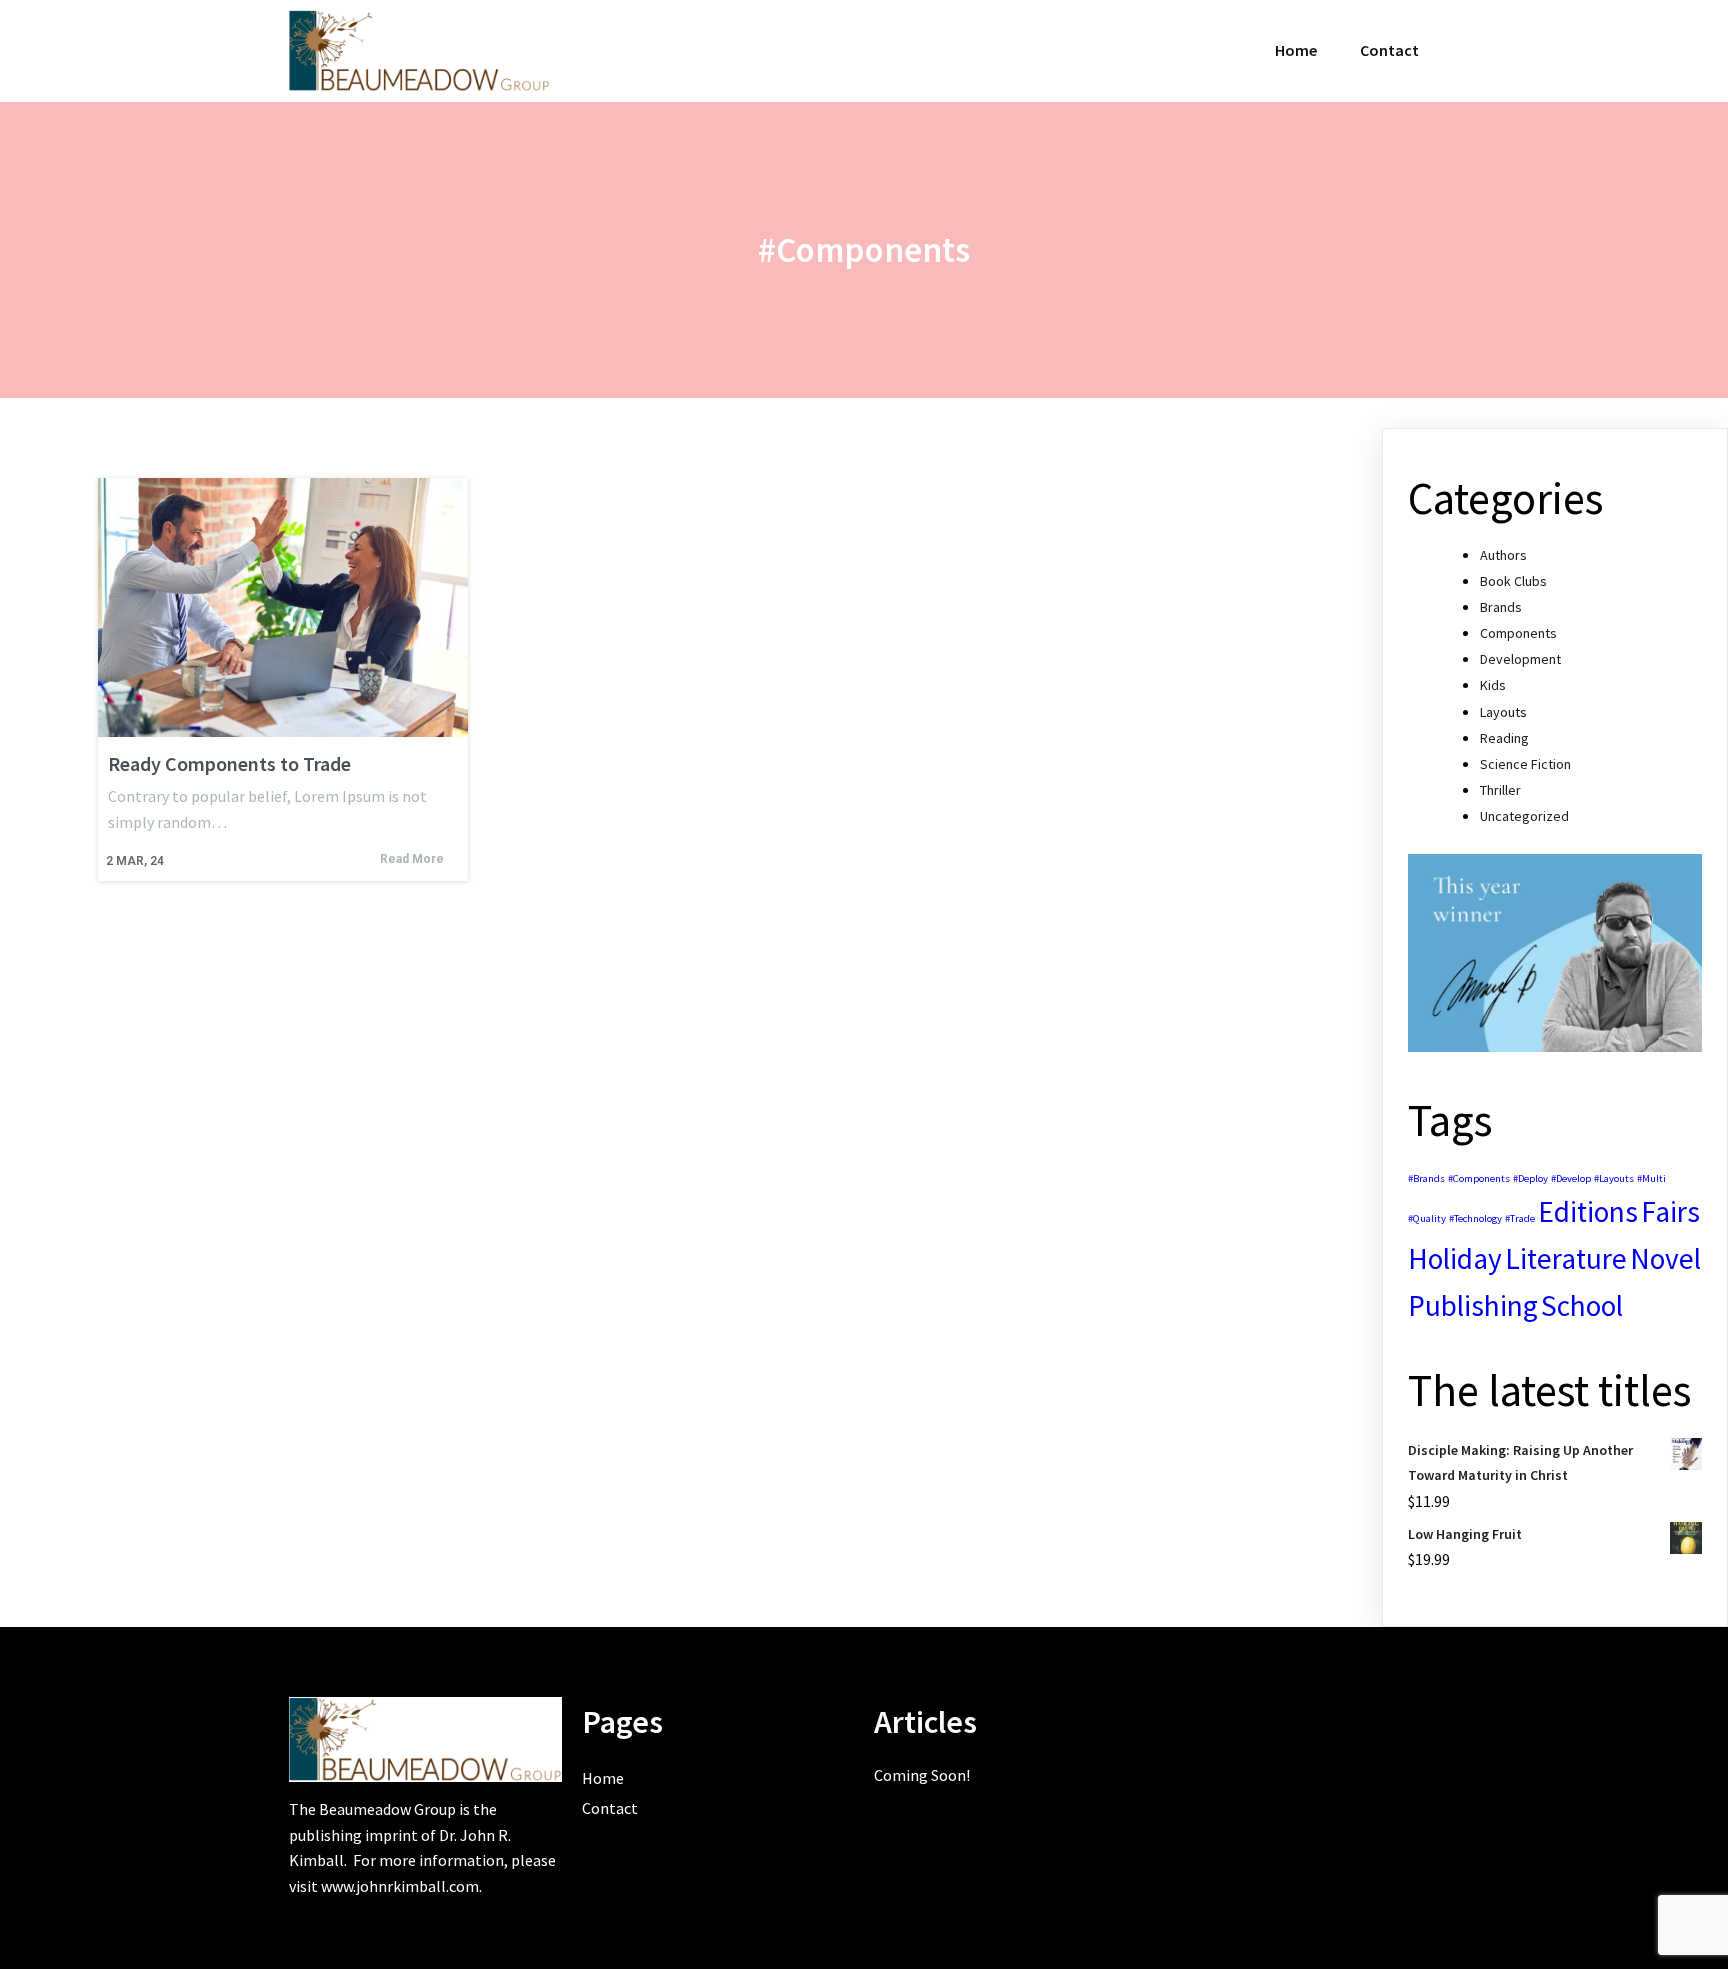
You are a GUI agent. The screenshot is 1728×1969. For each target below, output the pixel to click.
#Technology (1475, 1218)
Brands (1501, 607)
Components (1518, 633)
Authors (1503, 555)
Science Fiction (1525, 764)
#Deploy (1530, 1178)
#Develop (1571, 1178)
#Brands (1426, 1178)
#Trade (1520, 1218)
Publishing (1473, 1305)
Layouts (1503, 712)
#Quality (1427, 1218)
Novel (1665, 1258)
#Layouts (1614, 1178)
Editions (1588, 1211)
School (1582, 1305)
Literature (1566, 1258)
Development (1520, 659)
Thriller (1500, 790)
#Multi (1651, 1178)
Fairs (1670, 1211)
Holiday (1455, 1258)
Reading (1504, 738)
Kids (1493, 685)
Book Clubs (1513, 581)
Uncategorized (1524, 816)
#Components (1479, 1178)
